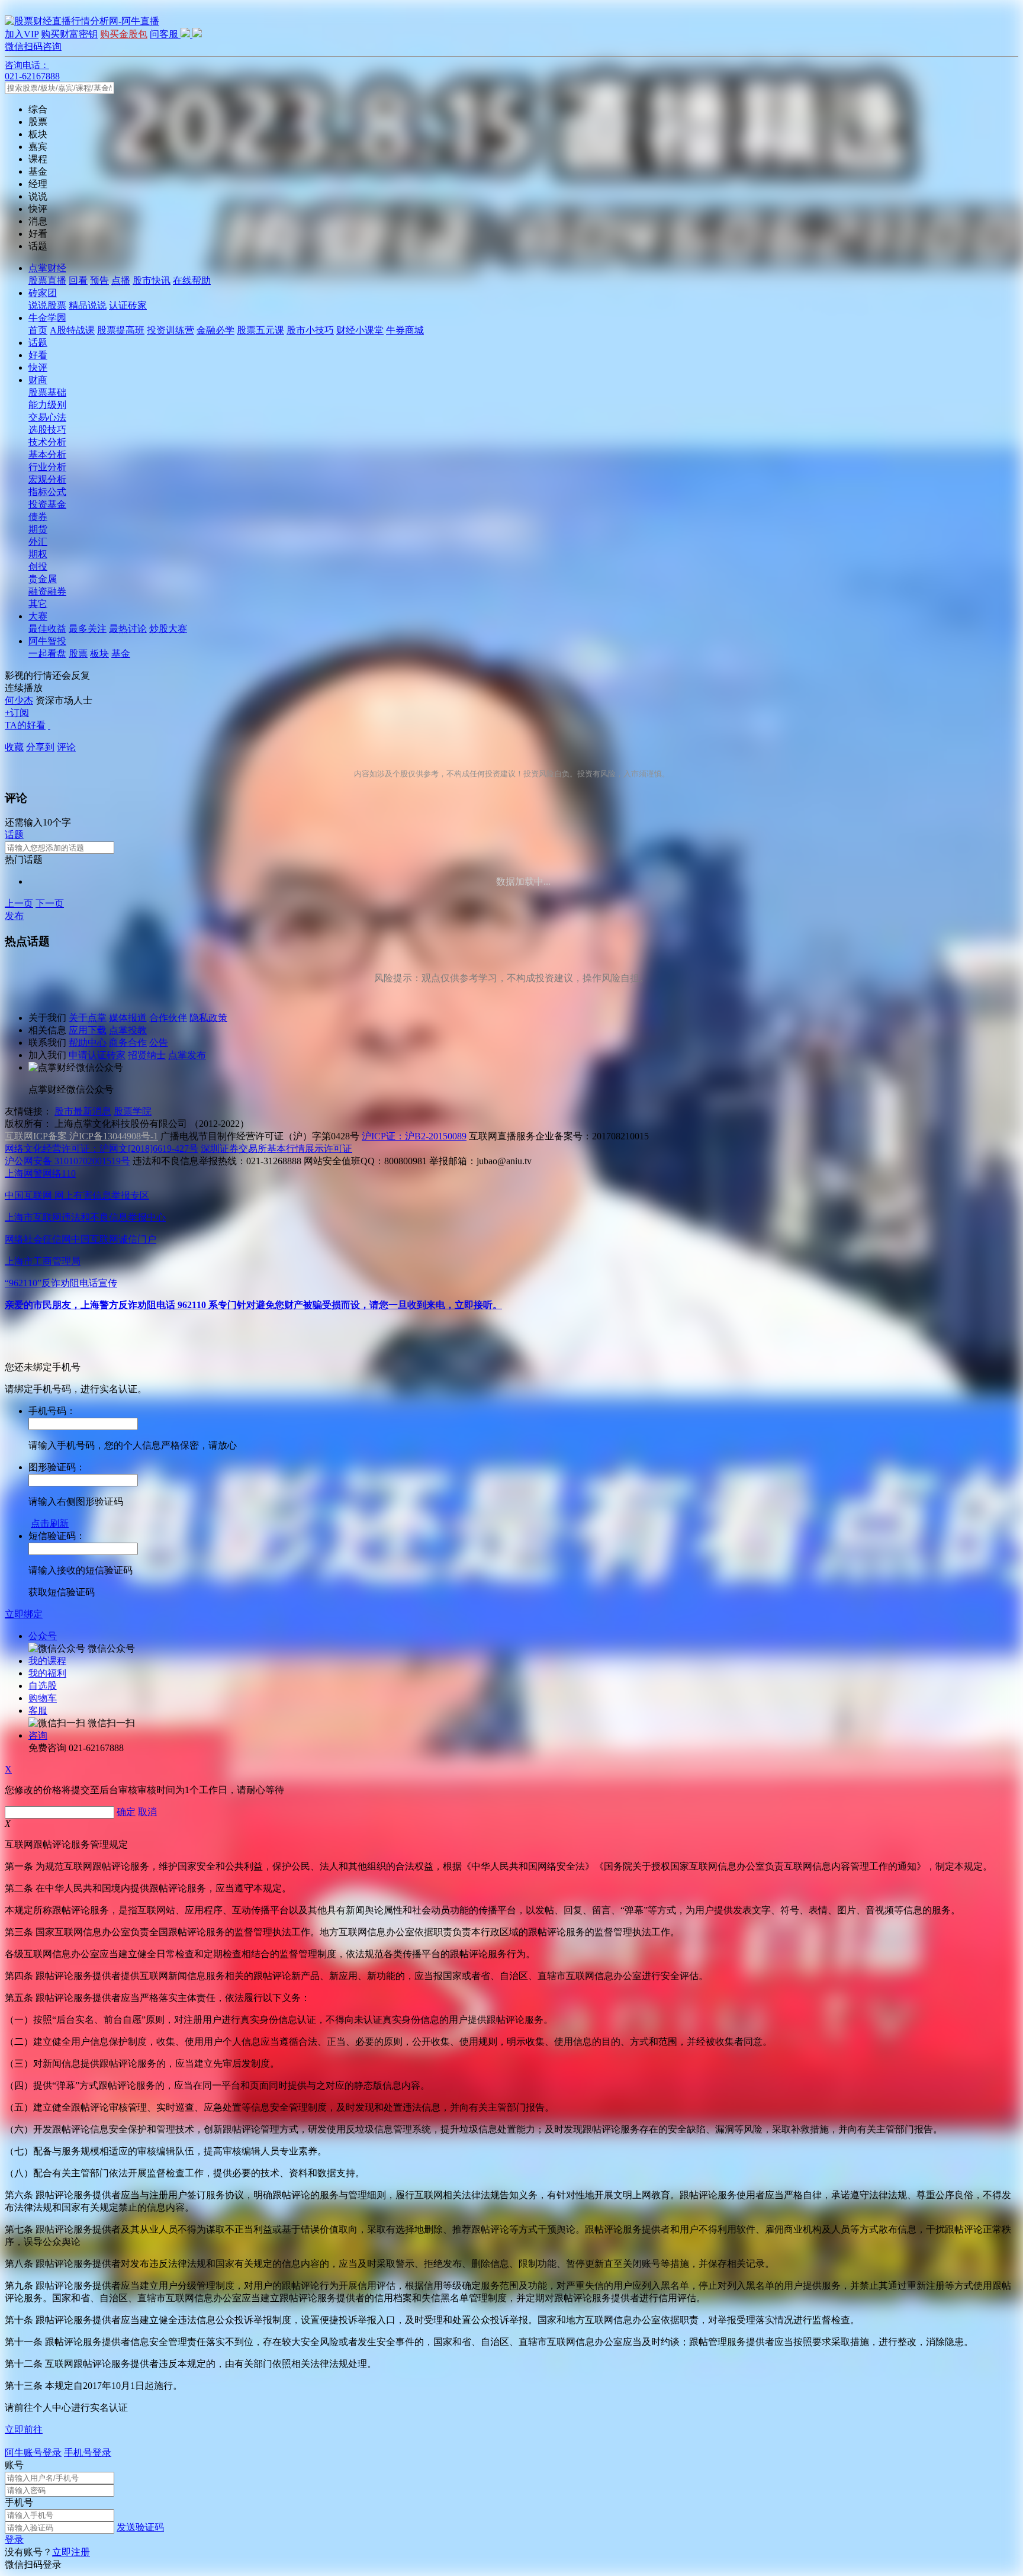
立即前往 (24, 2429)
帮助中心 (88, 1043)
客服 (38, 1711)
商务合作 (128, 1043)
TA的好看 (25, 725)
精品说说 (88, 305)
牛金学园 (47, 318)
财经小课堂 (360, 330)
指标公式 (47, 492)
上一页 (19, 903)
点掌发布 (187, 1055)
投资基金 (47, 504)
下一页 (50, 903)
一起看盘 (47, 653)
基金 (121, 653)
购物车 (43, 1698)
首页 (38, 330)
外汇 (38, 542)
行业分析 (47, 467)
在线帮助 (192, 280)
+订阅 (17, 713)
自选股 (43, 1686)
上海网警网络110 (40, 1173)
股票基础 (47, 392)
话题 (38, 343)
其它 (38, 604)
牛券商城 (405, 330)
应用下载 (88, 1030)
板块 (99, 653)
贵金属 (43, 579)
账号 (14, 2465)
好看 (38, 355)
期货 (38, 529)
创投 (38, 566)
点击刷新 (50, 1523)
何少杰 (19, 700)
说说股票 (47, 305)
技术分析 (47, 442)
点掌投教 (128, 1030)
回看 (78, 280)
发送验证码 (140, 2527)
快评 (38, 367)
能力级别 (47, 405)
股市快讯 (152, 280)
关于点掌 (88, 1018)
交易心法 (47, 417)
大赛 (38, 616)
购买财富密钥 (69, 34)
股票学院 (133, 1111)
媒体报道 (128, 1018)
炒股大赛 (168, 629)
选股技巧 (47, 430)
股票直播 (47, 280)
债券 (38, 517)
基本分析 (47, 455)
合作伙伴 (168, 1018)
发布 (14, 916)
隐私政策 (208, 1018)
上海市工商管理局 (43, 1261)
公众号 (43, 1636)
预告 (99, 280)
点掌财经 (47, 268)
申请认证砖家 (97, 1055)
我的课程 (47, 1661)
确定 (126, 1812)
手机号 (19, 2502)
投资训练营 (170, 330)
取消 (147, 1812)
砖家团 (43, 293)
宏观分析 (47, 479)
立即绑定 (24, 1614)
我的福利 (47, 1673)
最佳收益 (47, 629)
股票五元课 (260, 330)
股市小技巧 (310, 330)
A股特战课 (72, 330)
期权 (38, 554)
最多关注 (88, 629)
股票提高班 (121, 330)
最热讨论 (128, 629)
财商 (38, 380)
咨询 (38, 1735)
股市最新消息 (83, 1111)
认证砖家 (128, 305)
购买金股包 (124, 34)
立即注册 (71, 2552)
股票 (78, 653)
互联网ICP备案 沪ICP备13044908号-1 (81, 1136)
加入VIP (22, 34)
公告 (159, 1043)
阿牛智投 (47, 641)
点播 (121, 280)
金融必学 (215, 330)
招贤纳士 (147, 1055)
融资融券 (47, 591)
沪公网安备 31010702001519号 (67, 1161)
